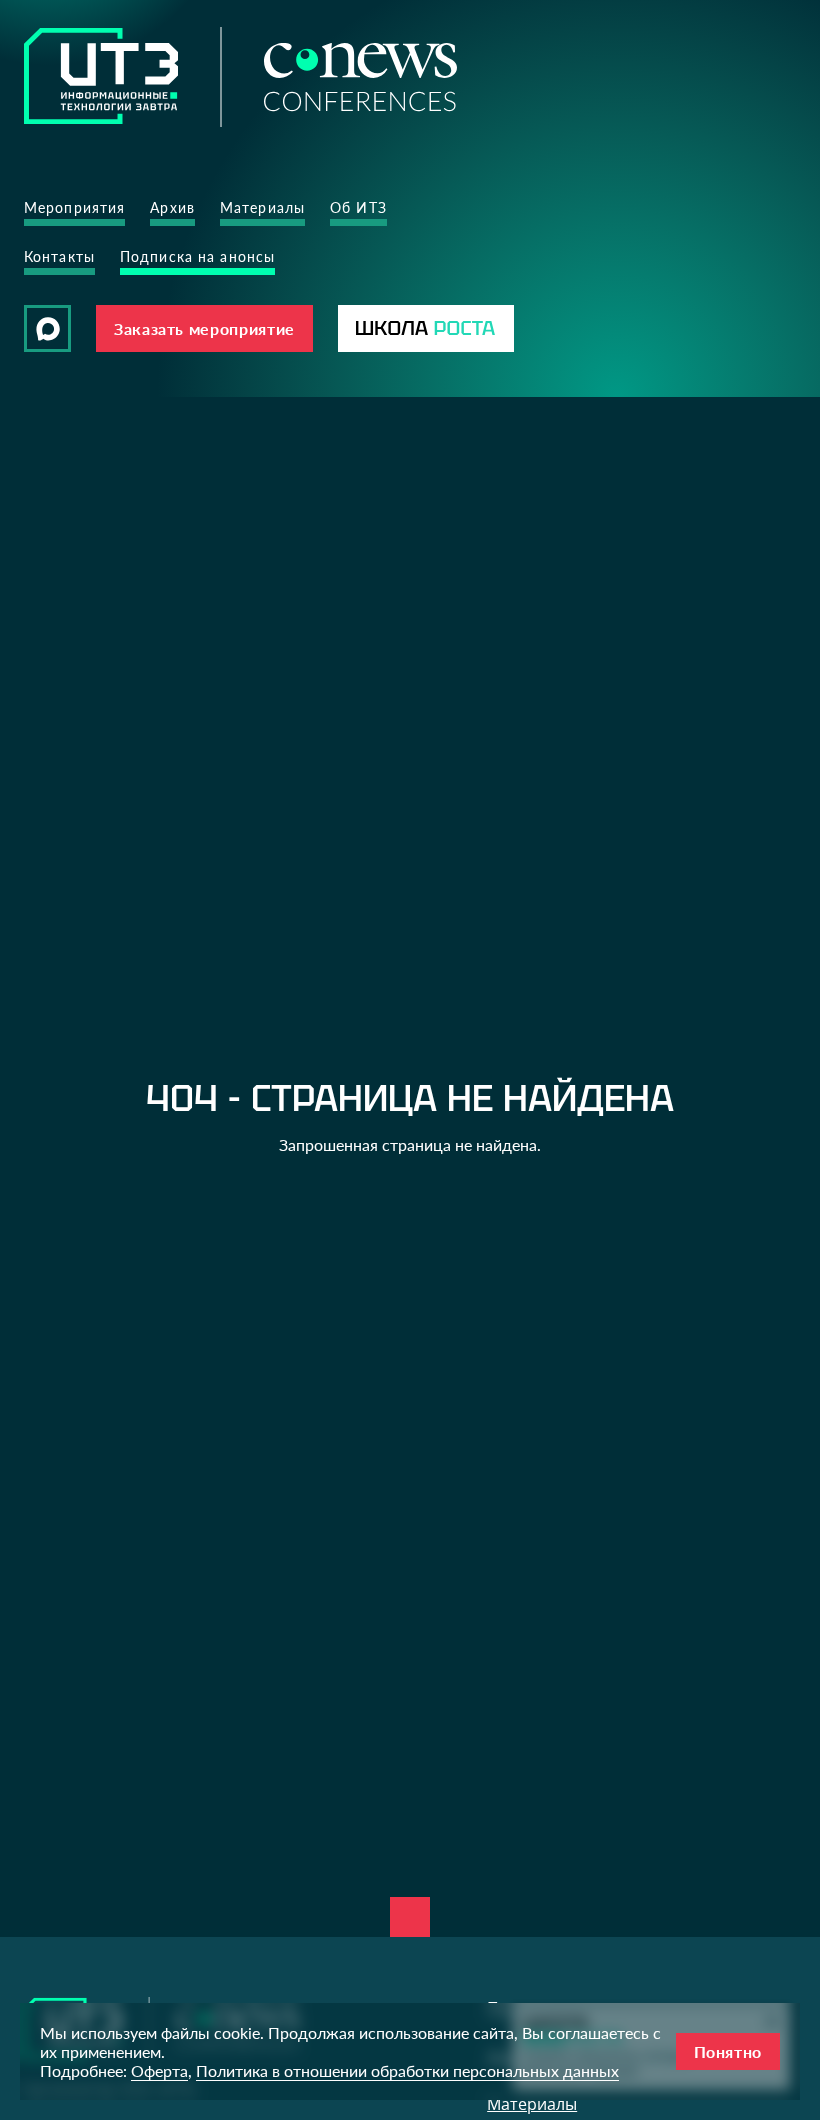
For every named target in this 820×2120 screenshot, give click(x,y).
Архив (172, 207)
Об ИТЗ (358, 207)
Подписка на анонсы (197, 256)
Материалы (262, 207)
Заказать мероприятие (204, 328)
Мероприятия (74, 207)
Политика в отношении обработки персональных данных (407, 2070)
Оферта (159, 2070)
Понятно (728, 2051)
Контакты (59, 256)
